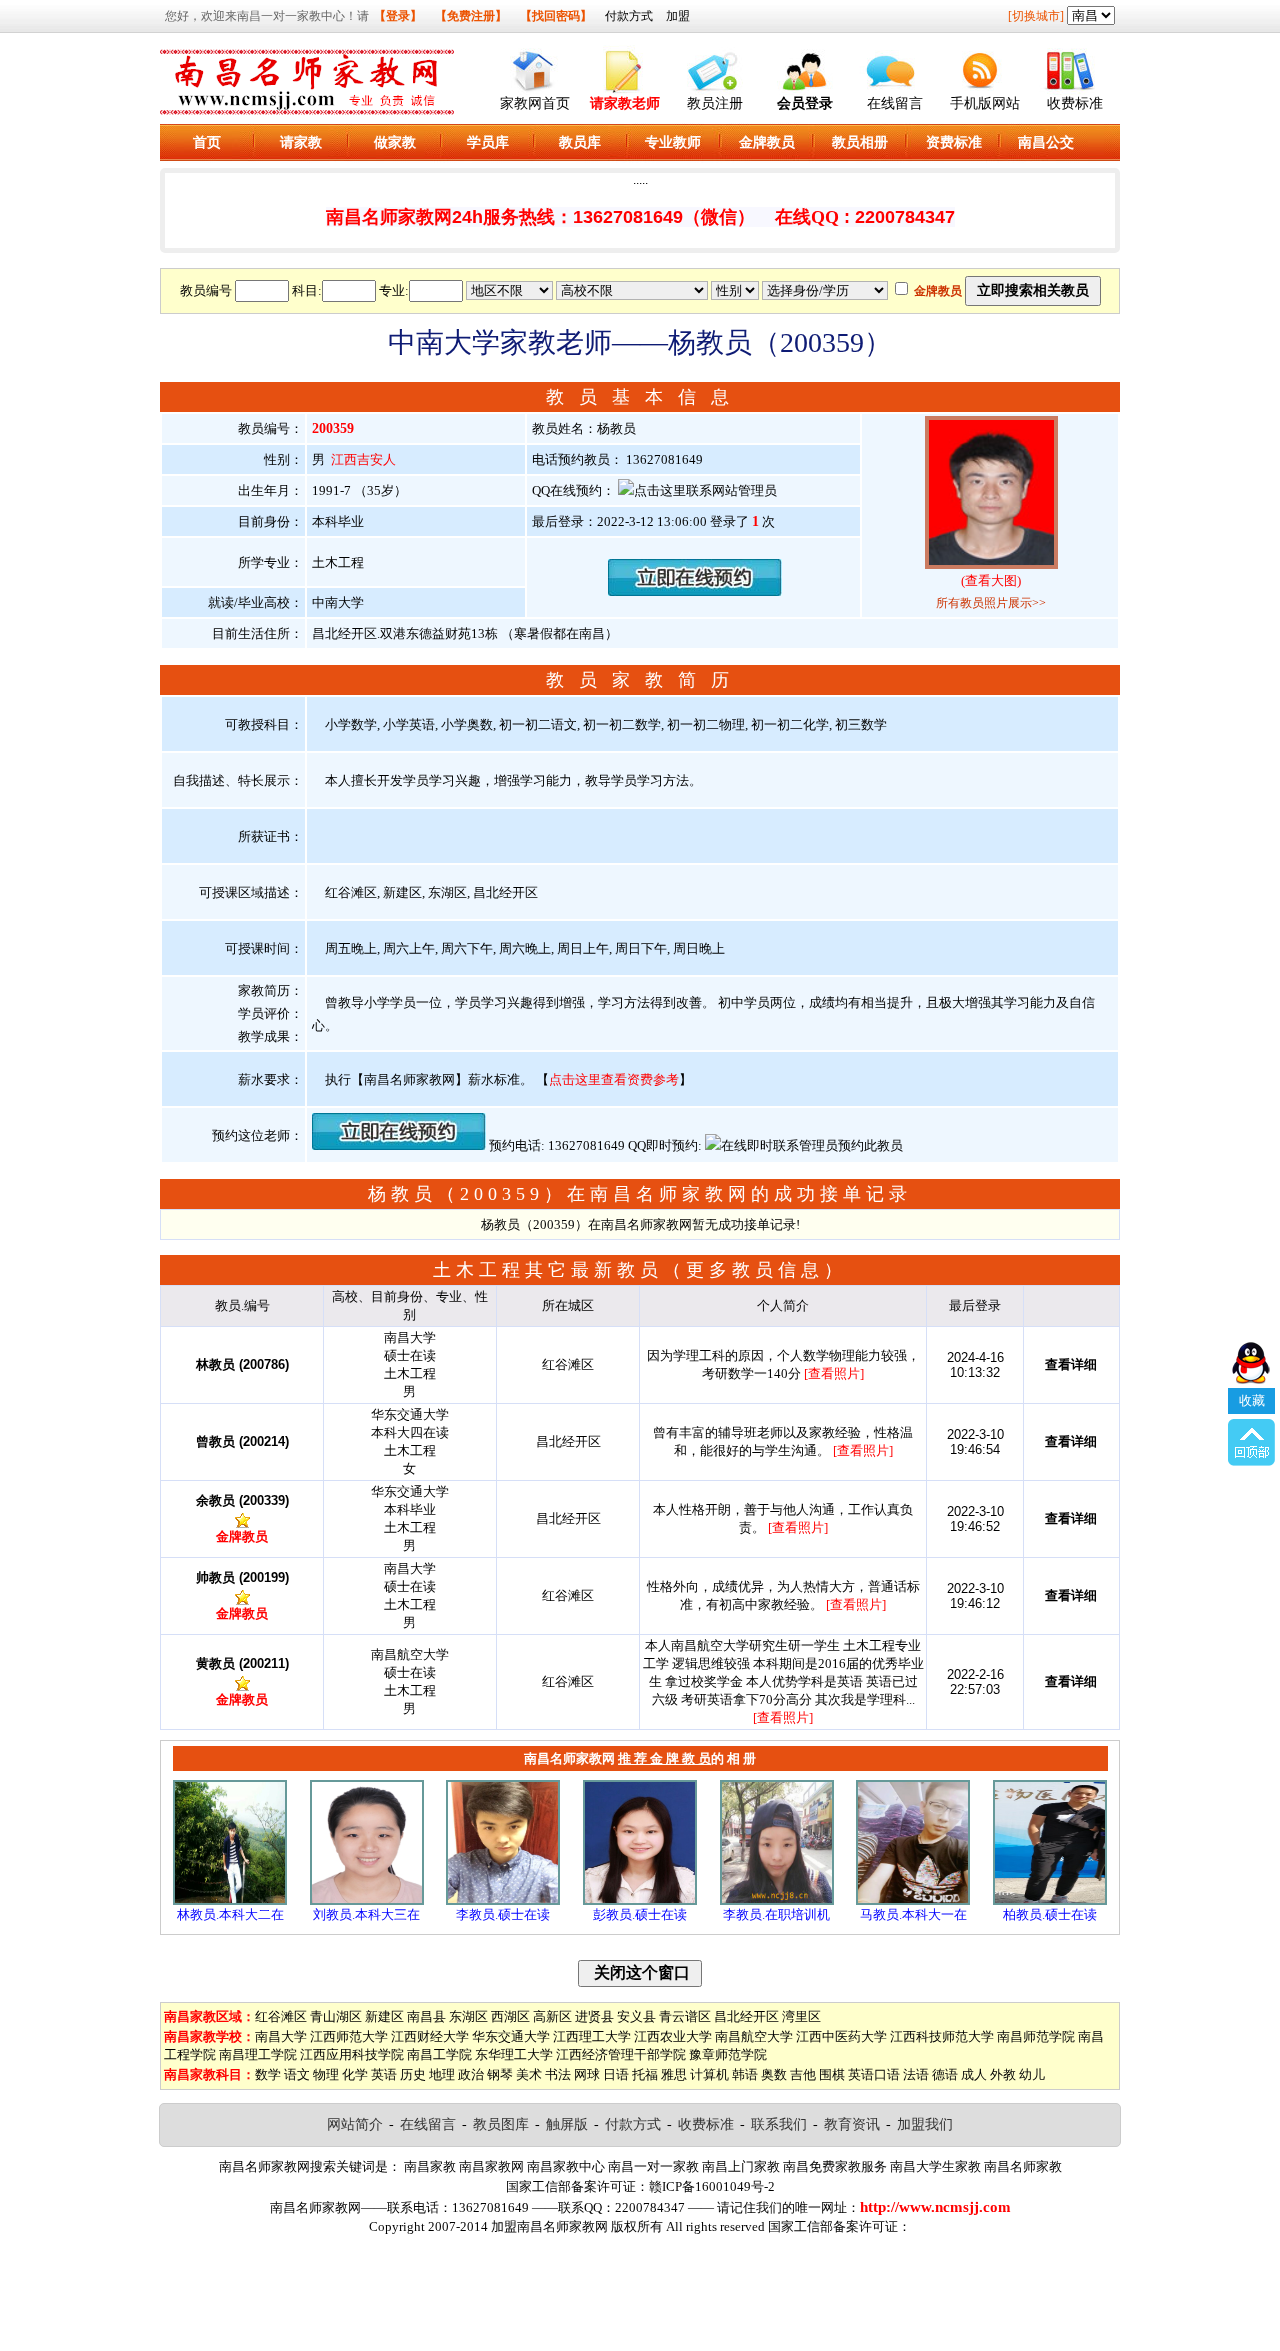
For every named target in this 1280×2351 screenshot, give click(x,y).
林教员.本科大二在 (230, 1914)
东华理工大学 (514, 2054)
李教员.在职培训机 (776, 1914)
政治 (471, 2074)
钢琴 (500, 2074)
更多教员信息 (755, 1270)
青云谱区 (685, 2016)
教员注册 (715, 103)
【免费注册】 (471, 16)
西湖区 (510, 2016)
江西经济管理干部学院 (621, 2054)
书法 (558, 2074)
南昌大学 (281, 2036)
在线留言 (895, 103)
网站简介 (355, 2124)
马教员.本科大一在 (913, 1914)
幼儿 (1032, 2074)
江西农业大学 (673, 2036)
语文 (297, 2074)
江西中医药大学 (841, 2036)
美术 (529, 2074)
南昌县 (426, 2016)
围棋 (832, 2074)
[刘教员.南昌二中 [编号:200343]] (367, 1900)
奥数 (774, 2074)
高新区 (552, 2016)
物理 (326, 2074)
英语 (384, 2074)
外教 (1003, 2074)
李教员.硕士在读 (503, 1914)
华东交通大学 (511, 2036)
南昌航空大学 (754, 2036)
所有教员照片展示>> (991, 603)
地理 (442, 2074)
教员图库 (501, 2124)
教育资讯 (852, 2124)
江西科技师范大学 (942, 2036)
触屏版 (567, 2124)
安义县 (636, 2016)
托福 (645, 2074)
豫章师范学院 (728, 2054)
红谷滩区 (281, 2016)
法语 (916, 2074)
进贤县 (594, 2016)
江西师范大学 (349, 2036)
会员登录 (805, 103)
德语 (945, 2074)
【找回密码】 (556, 16)
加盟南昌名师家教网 (549, 2226)
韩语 (745, 2074)
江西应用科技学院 (352, 2054)
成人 (974, 2074)
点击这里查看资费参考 (614, 1079)
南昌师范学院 (1036, 2036)
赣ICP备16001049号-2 (712, 2186)
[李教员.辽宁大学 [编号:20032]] (503, 1900)
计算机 (709, 2074)
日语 (616, 2074)
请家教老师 (625, 103)
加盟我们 (925, 2124)
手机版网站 (985, 103)
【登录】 (398, 16)
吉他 (803, 2074)
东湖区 (468, 2016)
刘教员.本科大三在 (366, 1914)
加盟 (678, 16)
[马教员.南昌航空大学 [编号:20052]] (913, 1900)
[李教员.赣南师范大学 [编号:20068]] (777, 1900)
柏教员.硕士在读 (1050, 1914)
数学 (268, 2074)
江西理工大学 (592, 2036)
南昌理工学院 (258, 2054)
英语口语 (874, 2074)
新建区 (384, 2016)
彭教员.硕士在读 (640, 1914)
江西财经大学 (430, 2036)
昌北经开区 (746, 2016)
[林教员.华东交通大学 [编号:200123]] (230, 1900)
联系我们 (779, 2124)
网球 (587, 2074)
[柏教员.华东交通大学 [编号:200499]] (1050, 1900)
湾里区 (801, 2016)
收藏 (1252, 1400)
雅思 (674, 2074)
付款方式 (629, 16)
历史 (413, 2074)
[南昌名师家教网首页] (535, 66)
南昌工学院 (439, 2054)
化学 (355, 2074)
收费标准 (1075, 103)
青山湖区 (336, 2016)
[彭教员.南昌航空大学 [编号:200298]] (640, 1900)
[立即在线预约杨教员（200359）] (695, 591)
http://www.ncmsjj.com (935, 2207)
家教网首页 (535, 103)
